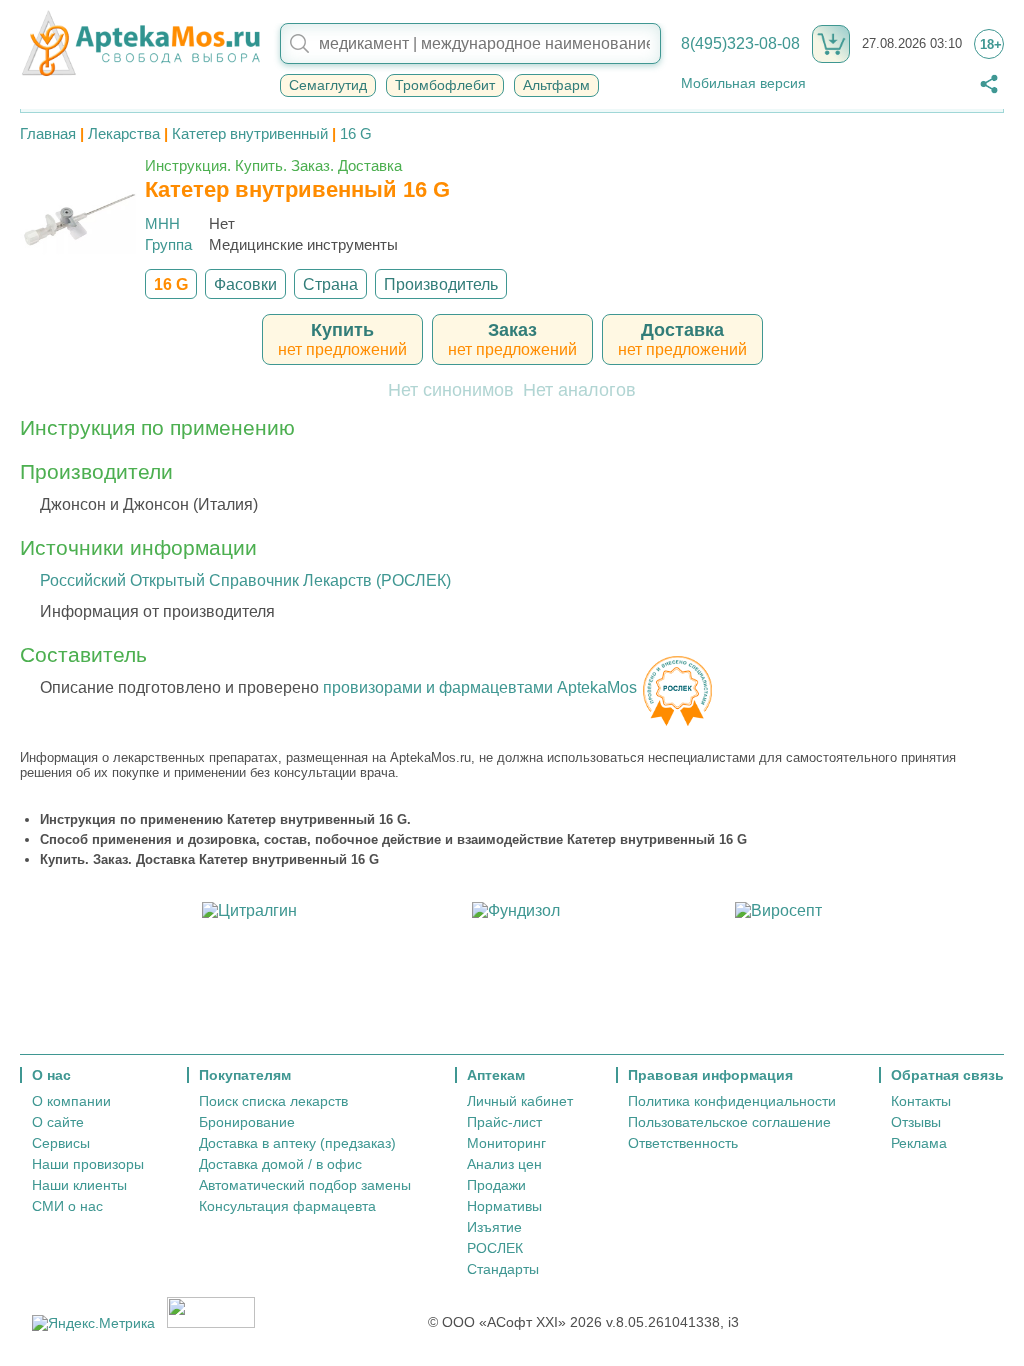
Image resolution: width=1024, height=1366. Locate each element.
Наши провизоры (88, 1164)
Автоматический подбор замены (305, 1185)
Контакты (921, 1101)
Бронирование (247, 1122)
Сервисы (61, 1143)
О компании (71, 1101)
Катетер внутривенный (250, 133)
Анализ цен (504, 1164)
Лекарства (124, 133)
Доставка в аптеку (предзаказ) (297, 1143)
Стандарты (503, 1269)
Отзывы (916, 1122)
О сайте (58, 1122)
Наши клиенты (79, 1185)
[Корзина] (831, 44)
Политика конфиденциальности (732, 1101)
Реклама (919, 1143)
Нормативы (504, 1206)
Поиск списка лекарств (273, 1101)
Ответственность (683, 1143)
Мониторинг (506, 1143)
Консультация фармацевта (287, 1206)
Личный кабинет (520, 1101)
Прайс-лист (504, 1122)
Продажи (496, 1185)
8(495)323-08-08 (740, 43)
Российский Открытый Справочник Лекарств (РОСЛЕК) (245, 580)
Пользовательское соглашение (729, 1122)
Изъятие (494, 1227)
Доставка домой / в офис (280, 1164)
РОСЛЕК (495, 1248)
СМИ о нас (67, 1206)
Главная (48, 133)
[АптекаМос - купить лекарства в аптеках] (140, 44)
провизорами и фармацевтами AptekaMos (480, 687)
